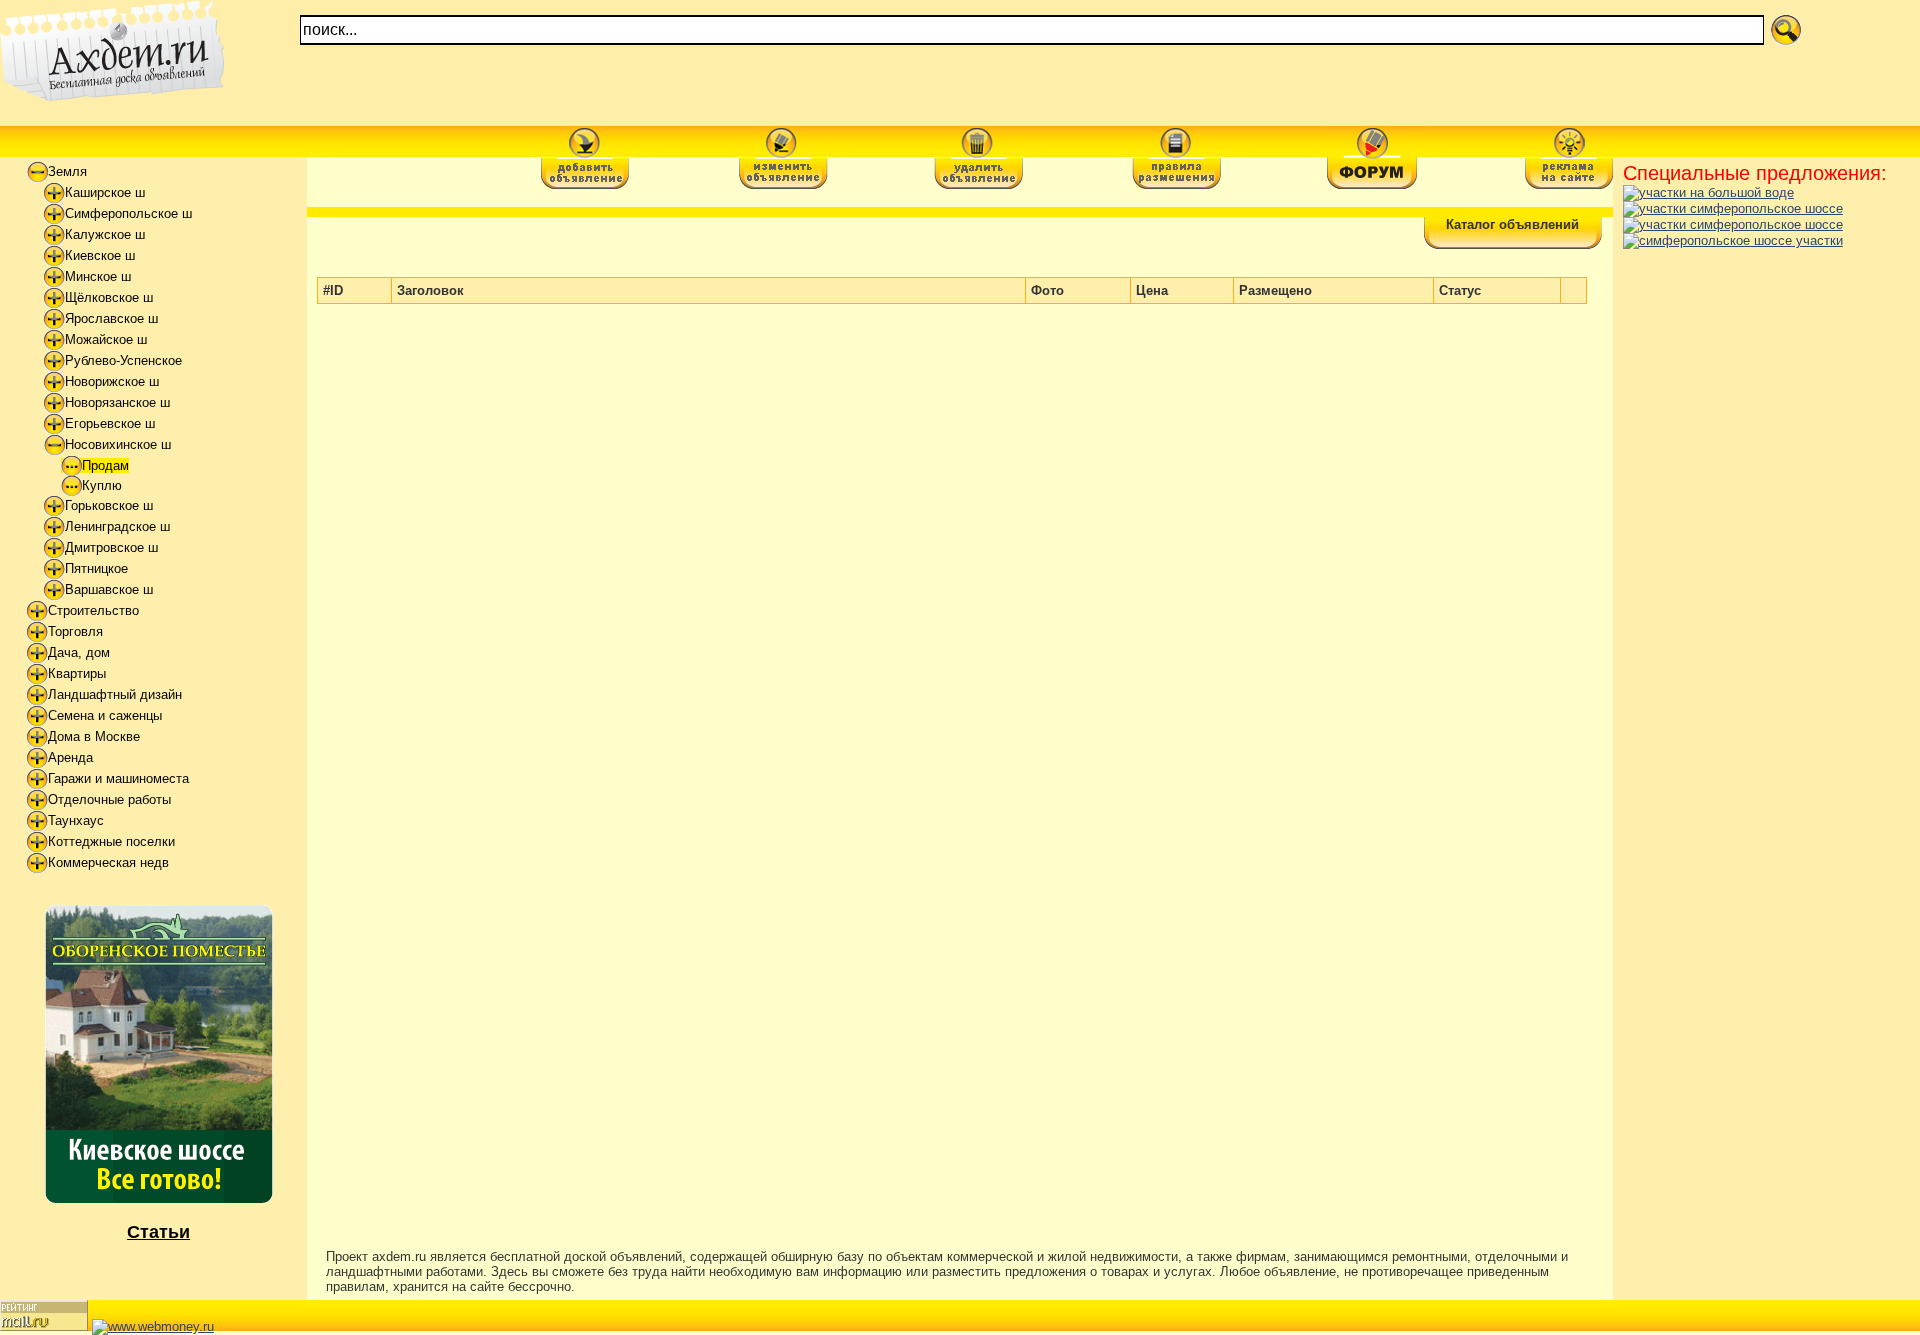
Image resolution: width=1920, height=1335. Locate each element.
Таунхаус (76, 820)
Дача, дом (79, 652)
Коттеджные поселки (111, 841)
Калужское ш (105, 234)
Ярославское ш (111, 318)
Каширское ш (105, 192)
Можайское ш (106, 339)
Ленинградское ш (117, 526)
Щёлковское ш (109, 297)
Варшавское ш (109, 589)
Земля (67, 171)
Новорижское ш (112, 381)
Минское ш (98, 276)
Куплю (102, 485)
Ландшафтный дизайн (115, 694)
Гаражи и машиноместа (118, 778)
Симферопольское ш (128, 213)
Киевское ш (100, 255)
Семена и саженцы (105, 715)
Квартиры (77, 673)
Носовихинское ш (118, 444)
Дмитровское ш (111, 547)
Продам (105, 465)
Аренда (70, 757)
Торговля (75, 631)
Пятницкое (96, 568)
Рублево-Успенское (123, 360)
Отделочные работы (109, 799)
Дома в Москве (94, 736)
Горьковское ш (109, 505)
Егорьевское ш (110, 423)
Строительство (93, 610)
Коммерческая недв (108, 862)
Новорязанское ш (117, 402)
